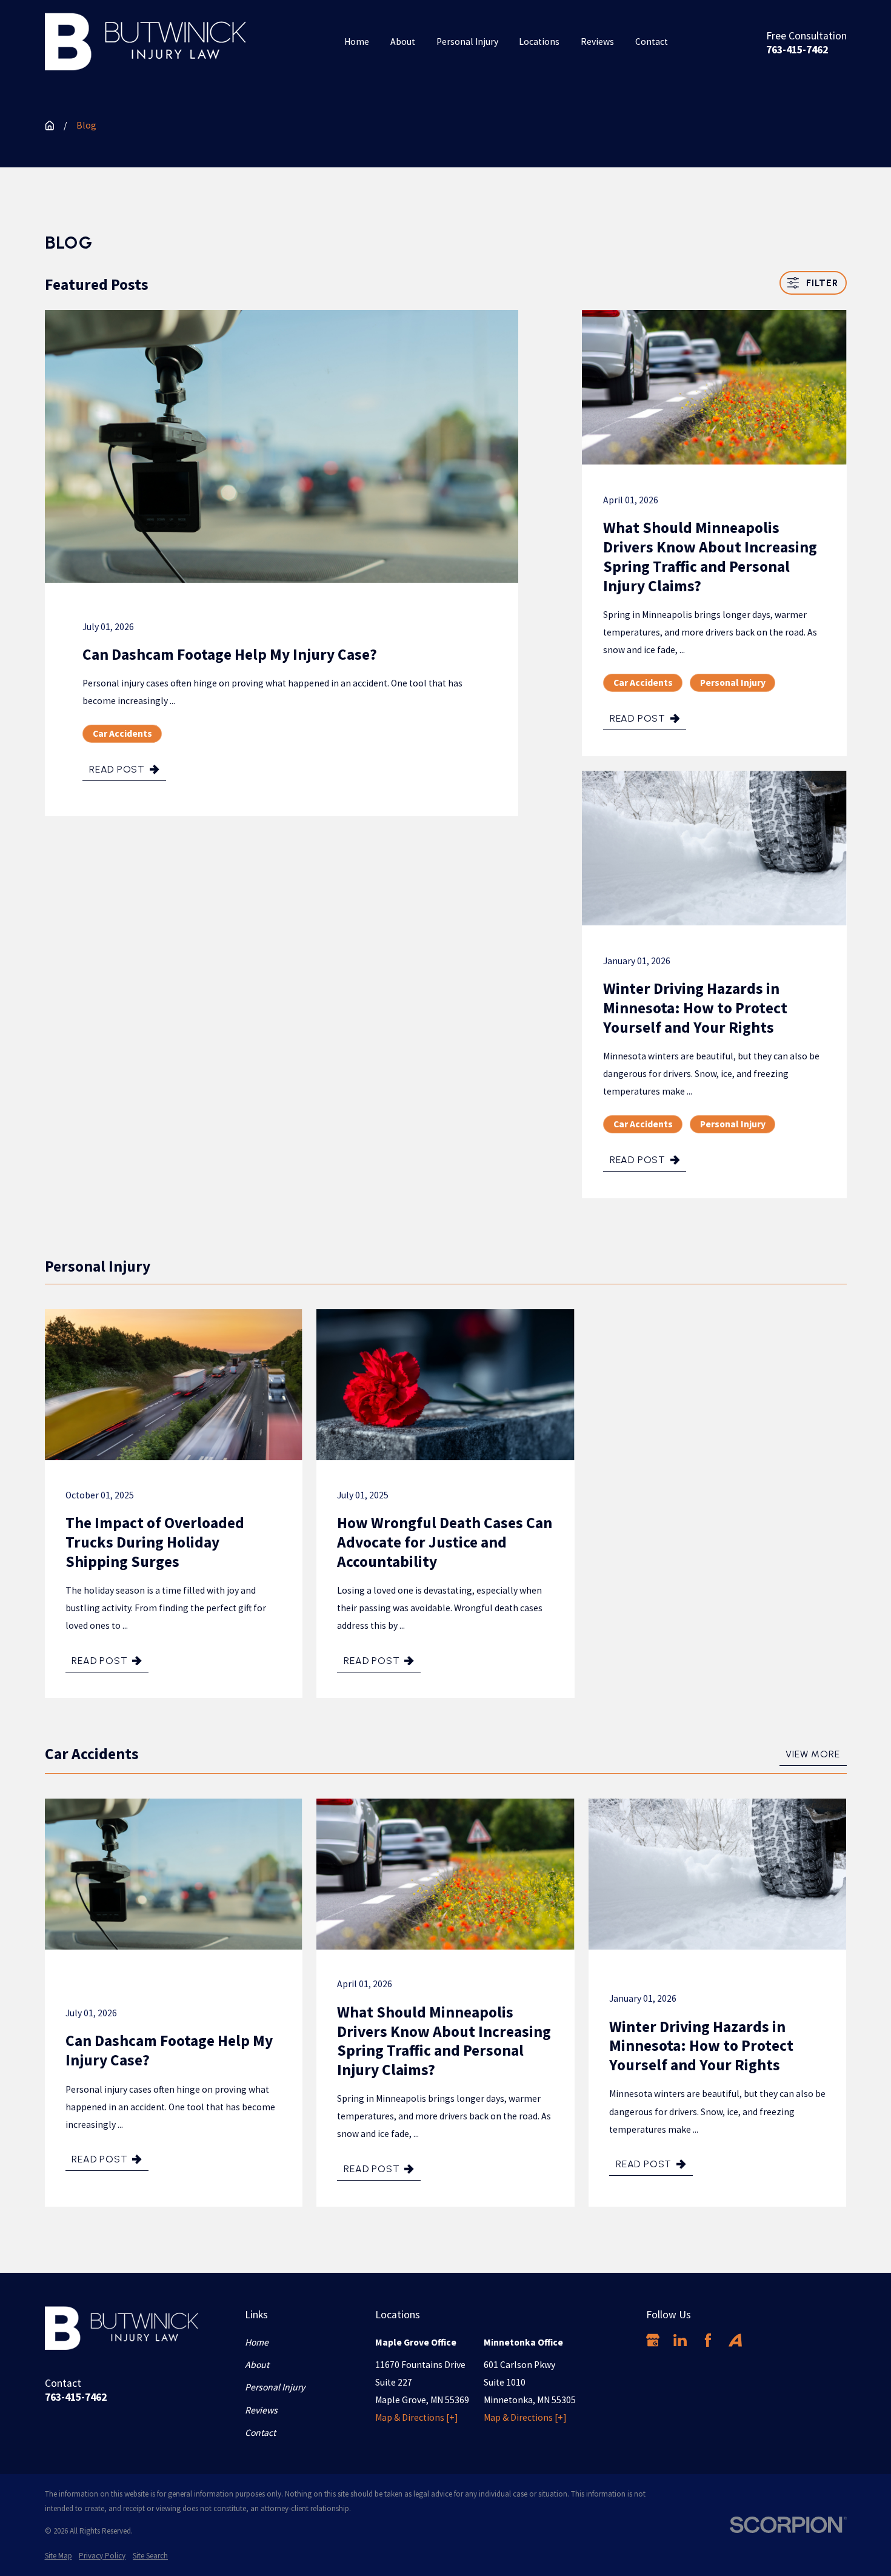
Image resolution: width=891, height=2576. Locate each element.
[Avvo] (735, 2340)
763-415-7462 (797, 50)
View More (813, 1754)
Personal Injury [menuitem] (467, 42)
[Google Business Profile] (653, 2340)
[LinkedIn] (680, 2340)
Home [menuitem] (357, 42)
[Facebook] (708, 2340)
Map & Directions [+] (417, 2417)
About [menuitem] (403, 42)
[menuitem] (58, 2556)
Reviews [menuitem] (597, 42)
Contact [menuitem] (652, 42)
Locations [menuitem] (539, 42)
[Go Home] (50, 126)
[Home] (146, 42)
